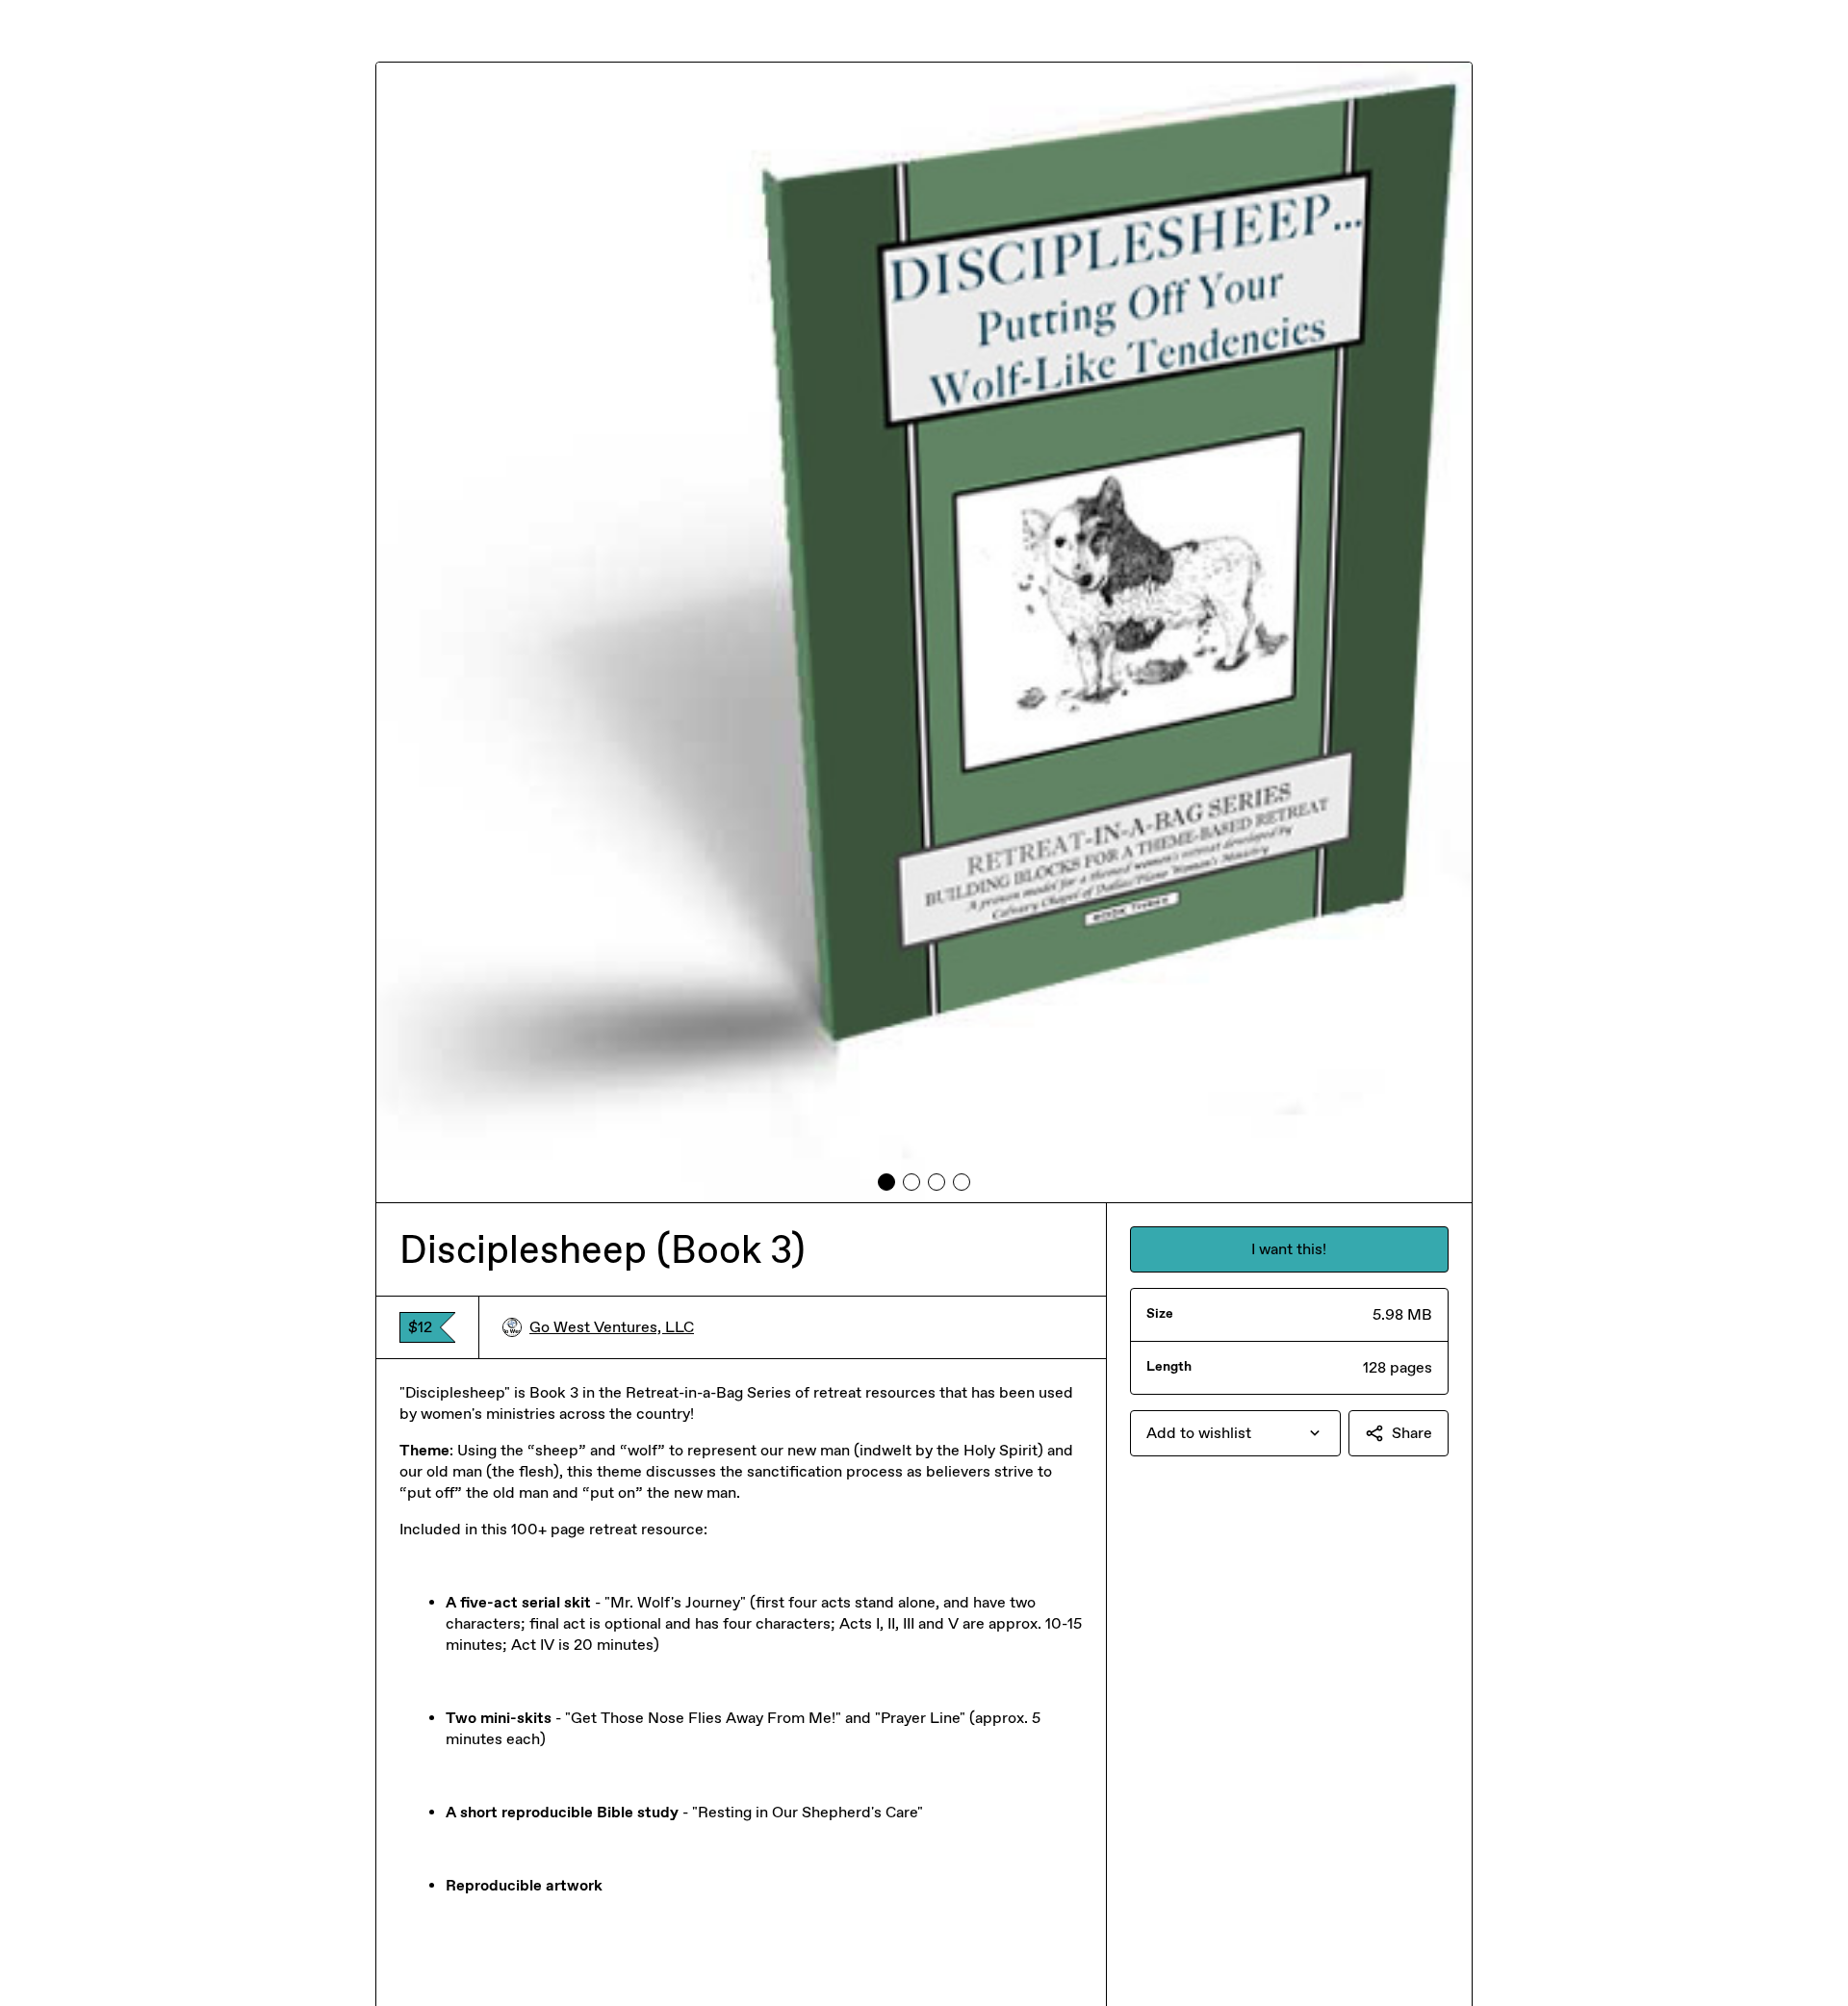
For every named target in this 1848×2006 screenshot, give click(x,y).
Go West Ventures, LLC (612, 1327)
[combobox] (1235, 1433)
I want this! (1289, 1249)
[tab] (886, 1182)
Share (1412, 1433)
